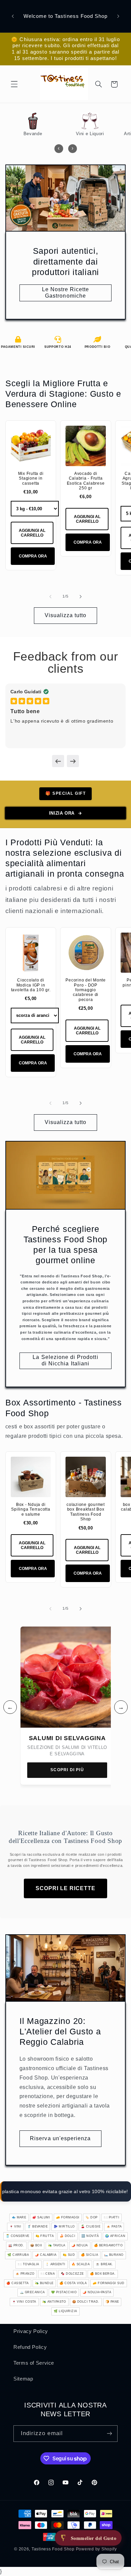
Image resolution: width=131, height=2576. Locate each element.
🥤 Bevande (37, 2226)
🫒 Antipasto (54, 2302)
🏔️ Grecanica (32, 2292)
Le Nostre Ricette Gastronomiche (66, 293)
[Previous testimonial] (58, 761)
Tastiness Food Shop (53, 2549)
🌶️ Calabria (46, 2255)
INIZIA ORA (62, 813)
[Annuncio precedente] (13, 16)
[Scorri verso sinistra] (50, 597)
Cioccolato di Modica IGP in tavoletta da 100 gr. (31, 985)
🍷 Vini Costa (24, 2302)
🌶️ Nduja (80, 2245)
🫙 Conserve (18, 2236)
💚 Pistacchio (64, 2292)
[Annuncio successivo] (118, 16)
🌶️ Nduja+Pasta (97, 2292)
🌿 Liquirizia (65, 2311)
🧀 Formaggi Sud (108, 2283)
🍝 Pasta (114, 2226)
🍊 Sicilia (90, 2255)
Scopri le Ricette (65, 1888)
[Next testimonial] (73, 761)
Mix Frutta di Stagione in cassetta (31, 478)
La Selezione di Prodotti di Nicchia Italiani (65, 1360)
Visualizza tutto (66, 615)
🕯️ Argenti (55, 2264)
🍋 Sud (69, 2255)
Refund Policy (30, 2347)
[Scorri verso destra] (81, 597)
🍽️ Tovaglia (29, 2264)
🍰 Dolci (68, 2236)
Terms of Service (34, 2363)
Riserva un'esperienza (60, 2138)
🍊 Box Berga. (103, 2274)
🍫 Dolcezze (72, 2274)
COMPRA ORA (33, 556)
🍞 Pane (112, 2302)
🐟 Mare (19, 2217)
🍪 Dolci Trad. (86, 2302)
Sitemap (23, 2379)
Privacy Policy (31, 2331)
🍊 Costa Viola (73, 2283)
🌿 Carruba (18, 2255)
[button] (14, 84)
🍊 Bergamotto (108, 2245)
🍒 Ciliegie (91, 2226)
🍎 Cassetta (18, 2283)
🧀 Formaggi (68, 2217)
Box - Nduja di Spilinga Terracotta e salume (31, 1509)
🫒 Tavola (57, 2245)
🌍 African (115, 2236)
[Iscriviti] (110, 2434)
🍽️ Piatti (112, 2217)
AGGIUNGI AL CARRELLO (32, 533)
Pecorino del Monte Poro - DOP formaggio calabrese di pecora (86, 990)
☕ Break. (104, 2264)
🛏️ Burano (114, 2255)
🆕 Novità (90, 2236)
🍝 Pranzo (25, 2274)
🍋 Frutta (45, 2236)
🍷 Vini (15, 2226)
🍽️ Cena (48, 2274)
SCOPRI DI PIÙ (67, 1770)
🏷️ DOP (91, 2217)
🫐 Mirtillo (64, 2226)
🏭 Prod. (16, 2245)
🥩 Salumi (41, 2217)
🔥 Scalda (81, 2264)
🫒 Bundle (44, 2283)
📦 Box (36, 2245)
